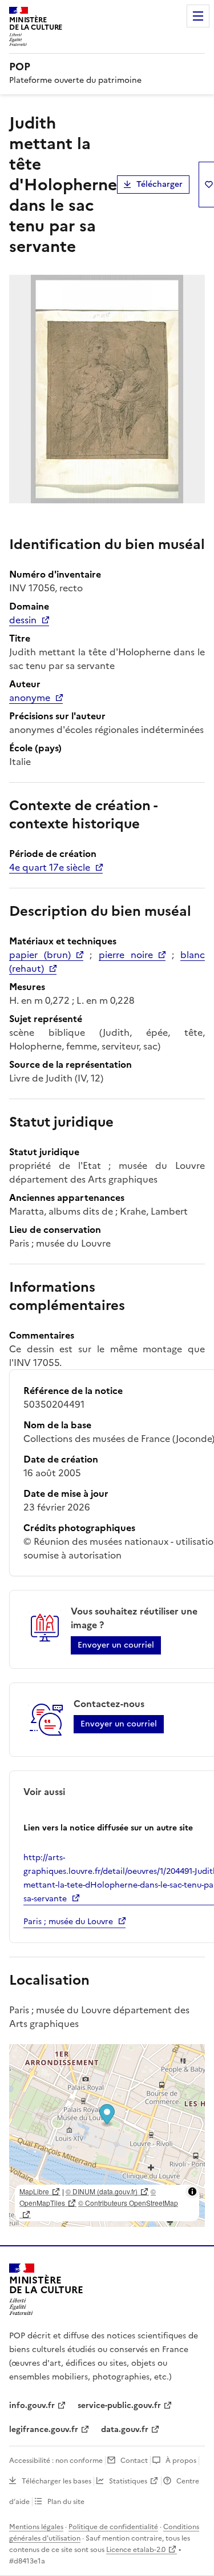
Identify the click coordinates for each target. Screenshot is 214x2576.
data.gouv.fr (125, 2429)
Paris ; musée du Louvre (68, 1922)
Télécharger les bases (56, 2481)
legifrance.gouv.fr (44, 2429)
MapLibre (34, 2191)
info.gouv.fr (32, 2405)
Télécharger (160, 184)
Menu (198, 16)
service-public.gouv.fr (119, 2405)
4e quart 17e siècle (50, 867)
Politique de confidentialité (113, 2527)
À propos (181, 2461)
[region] (107, 2136)
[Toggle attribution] (192, 2192)
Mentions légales (36, 2527)
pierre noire (126, 955)
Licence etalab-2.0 (136, 2550)
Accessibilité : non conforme (56, 2461)
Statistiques (128, 2481)
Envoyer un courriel (116, 1645)
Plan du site (66, 2502)
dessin (23, 620)
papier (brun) (40, 955)
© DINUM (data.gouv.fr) (102, 2191)
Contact (134, 2461)
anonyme (30, 698)
